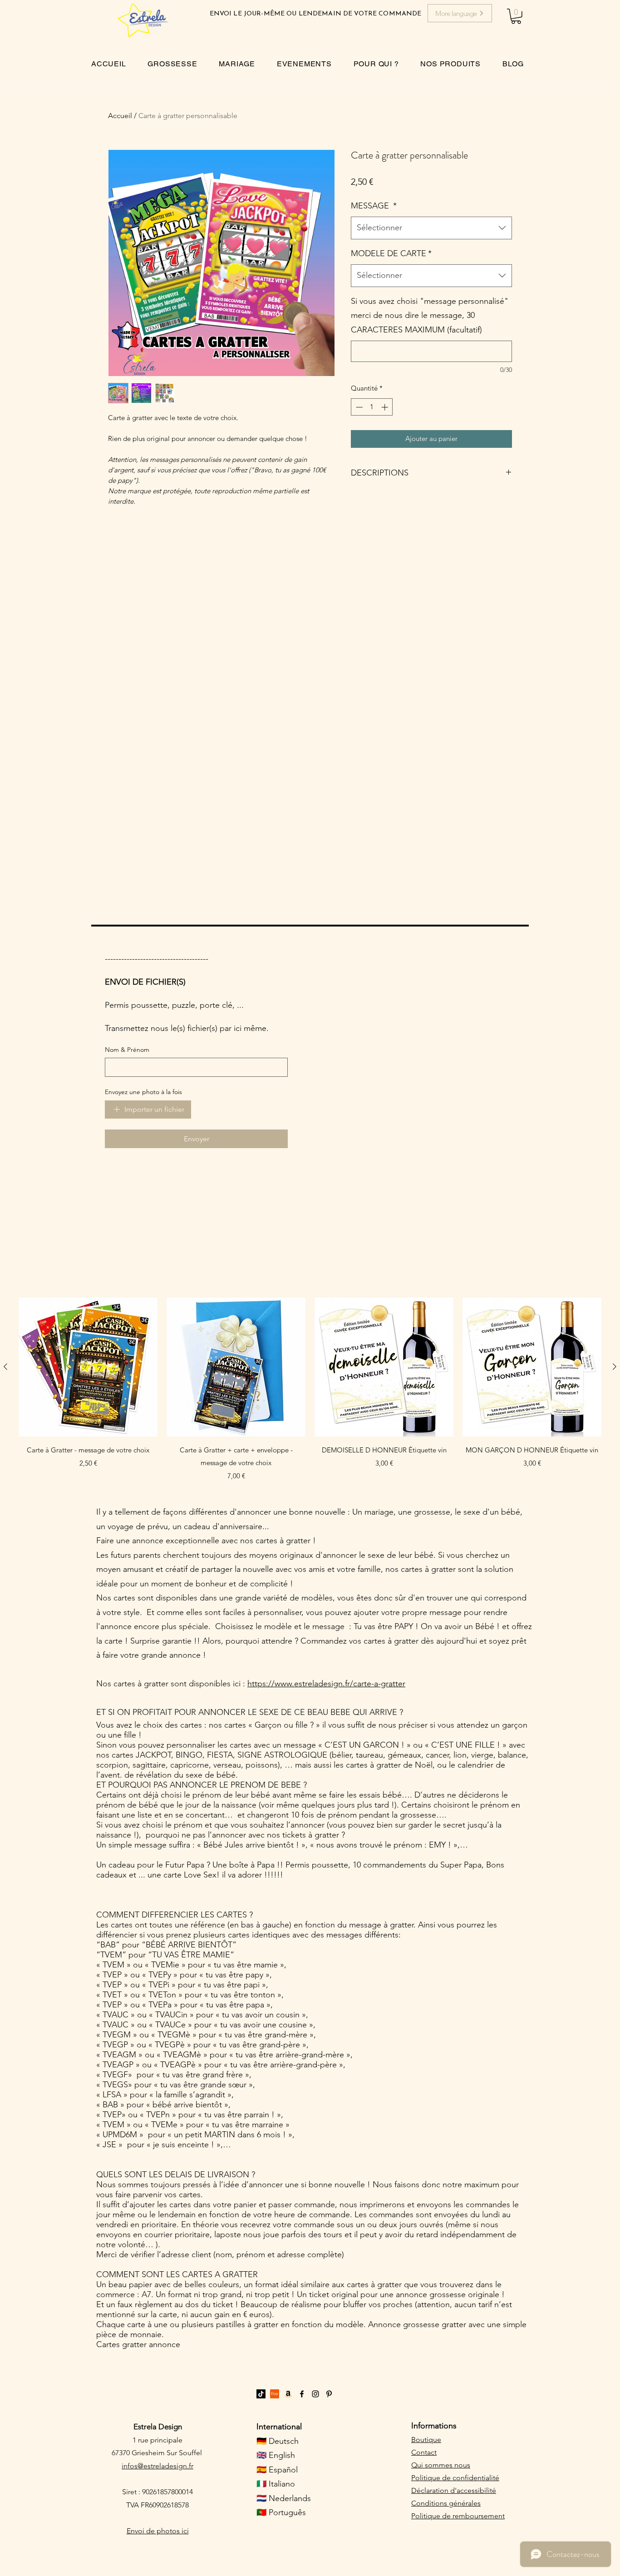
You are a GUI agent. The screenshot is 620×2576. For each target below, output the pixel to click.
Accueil (120, 116)
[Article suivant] (615, 1367)
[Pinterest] (329, 2394)
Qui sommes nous (441, 2465)
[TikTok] (261, 2394)
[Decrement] (358, 407)
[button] (516, 16)
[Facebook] (302, 2394)
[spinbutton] (372, 407)
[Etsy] (275, 2394)
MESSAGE (374, 206)
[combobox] (431, 228)
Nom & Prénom (127, 1050)
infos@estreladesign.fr (157, 2466)
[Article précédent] (5, 1367)
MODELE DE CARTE (391, 253)
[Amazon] (288, 2394)
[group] (310, 1390)
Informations (434, 2426)
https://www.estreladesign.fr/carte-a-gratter (326, 1684)
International (279, 2427)
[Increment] (386, 407)
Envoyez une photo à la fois (143, 1092)
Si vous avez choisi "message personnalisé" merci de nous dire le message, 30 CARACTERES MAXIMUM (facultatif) (430, 315)
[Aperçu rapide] (88, 1367)
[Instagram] (315, 2394)
